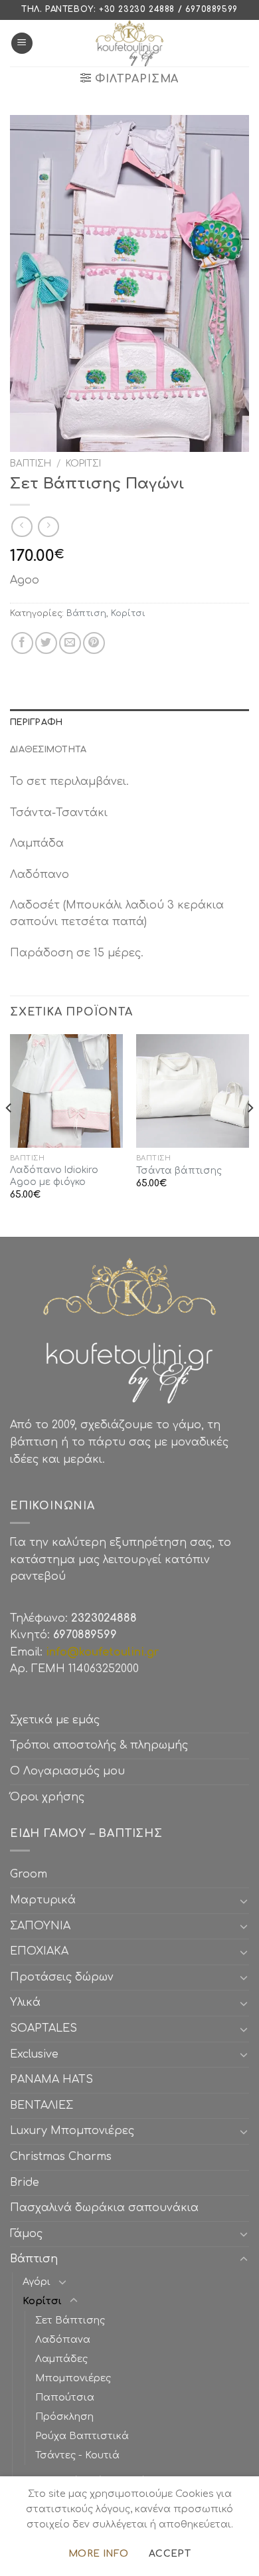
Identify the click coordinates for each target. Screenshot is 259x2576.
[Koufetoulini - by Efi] (130, 43)
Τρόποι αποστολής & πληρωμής (99, 1745)
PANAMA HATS (51, 2080)
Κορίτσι (83, 464)
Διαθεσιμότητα (48, 750)
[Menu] (22, 44)
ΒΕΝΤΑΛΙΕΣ (42, 2105)
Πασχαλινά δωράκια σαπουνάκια (104, 2208)
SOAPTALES (43, 2028)
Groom (29, 1874)
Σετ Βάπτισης (70, 2320)
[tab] (129, 722)
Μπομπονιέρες (73, 2378)
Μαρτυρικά (43, 1900)
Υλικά (25, 2002)
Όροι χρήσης (47, 1797)
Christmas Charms (61, 2157)
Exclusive (34, 2054)
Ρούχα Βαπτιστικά (82, 2436)
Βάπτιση (31, 464)
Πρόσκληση (64, 2416)
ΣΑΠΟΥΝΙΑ (43, 1926)
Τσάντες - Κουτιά (77, 2455)
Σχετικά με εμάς (55, 1720)
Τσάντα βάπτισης (179, 1171)
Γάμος (26, 2234)
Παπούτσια (65, 2397)
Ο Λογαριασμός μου (67, 1771)
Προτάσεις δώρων (62, 1977)
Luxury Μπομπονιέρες (72, 2131)
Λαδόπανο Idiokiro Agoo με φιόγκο (54, 1176)
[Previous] (9, 1134)
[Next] (250, 1134)
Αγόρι (37, 2282)
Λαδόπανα (63, 2339)
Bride (25, 2183)
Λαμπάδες (61, 2359)
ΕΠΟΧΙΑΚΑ (43, 1951)
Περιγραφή (36, 722)
